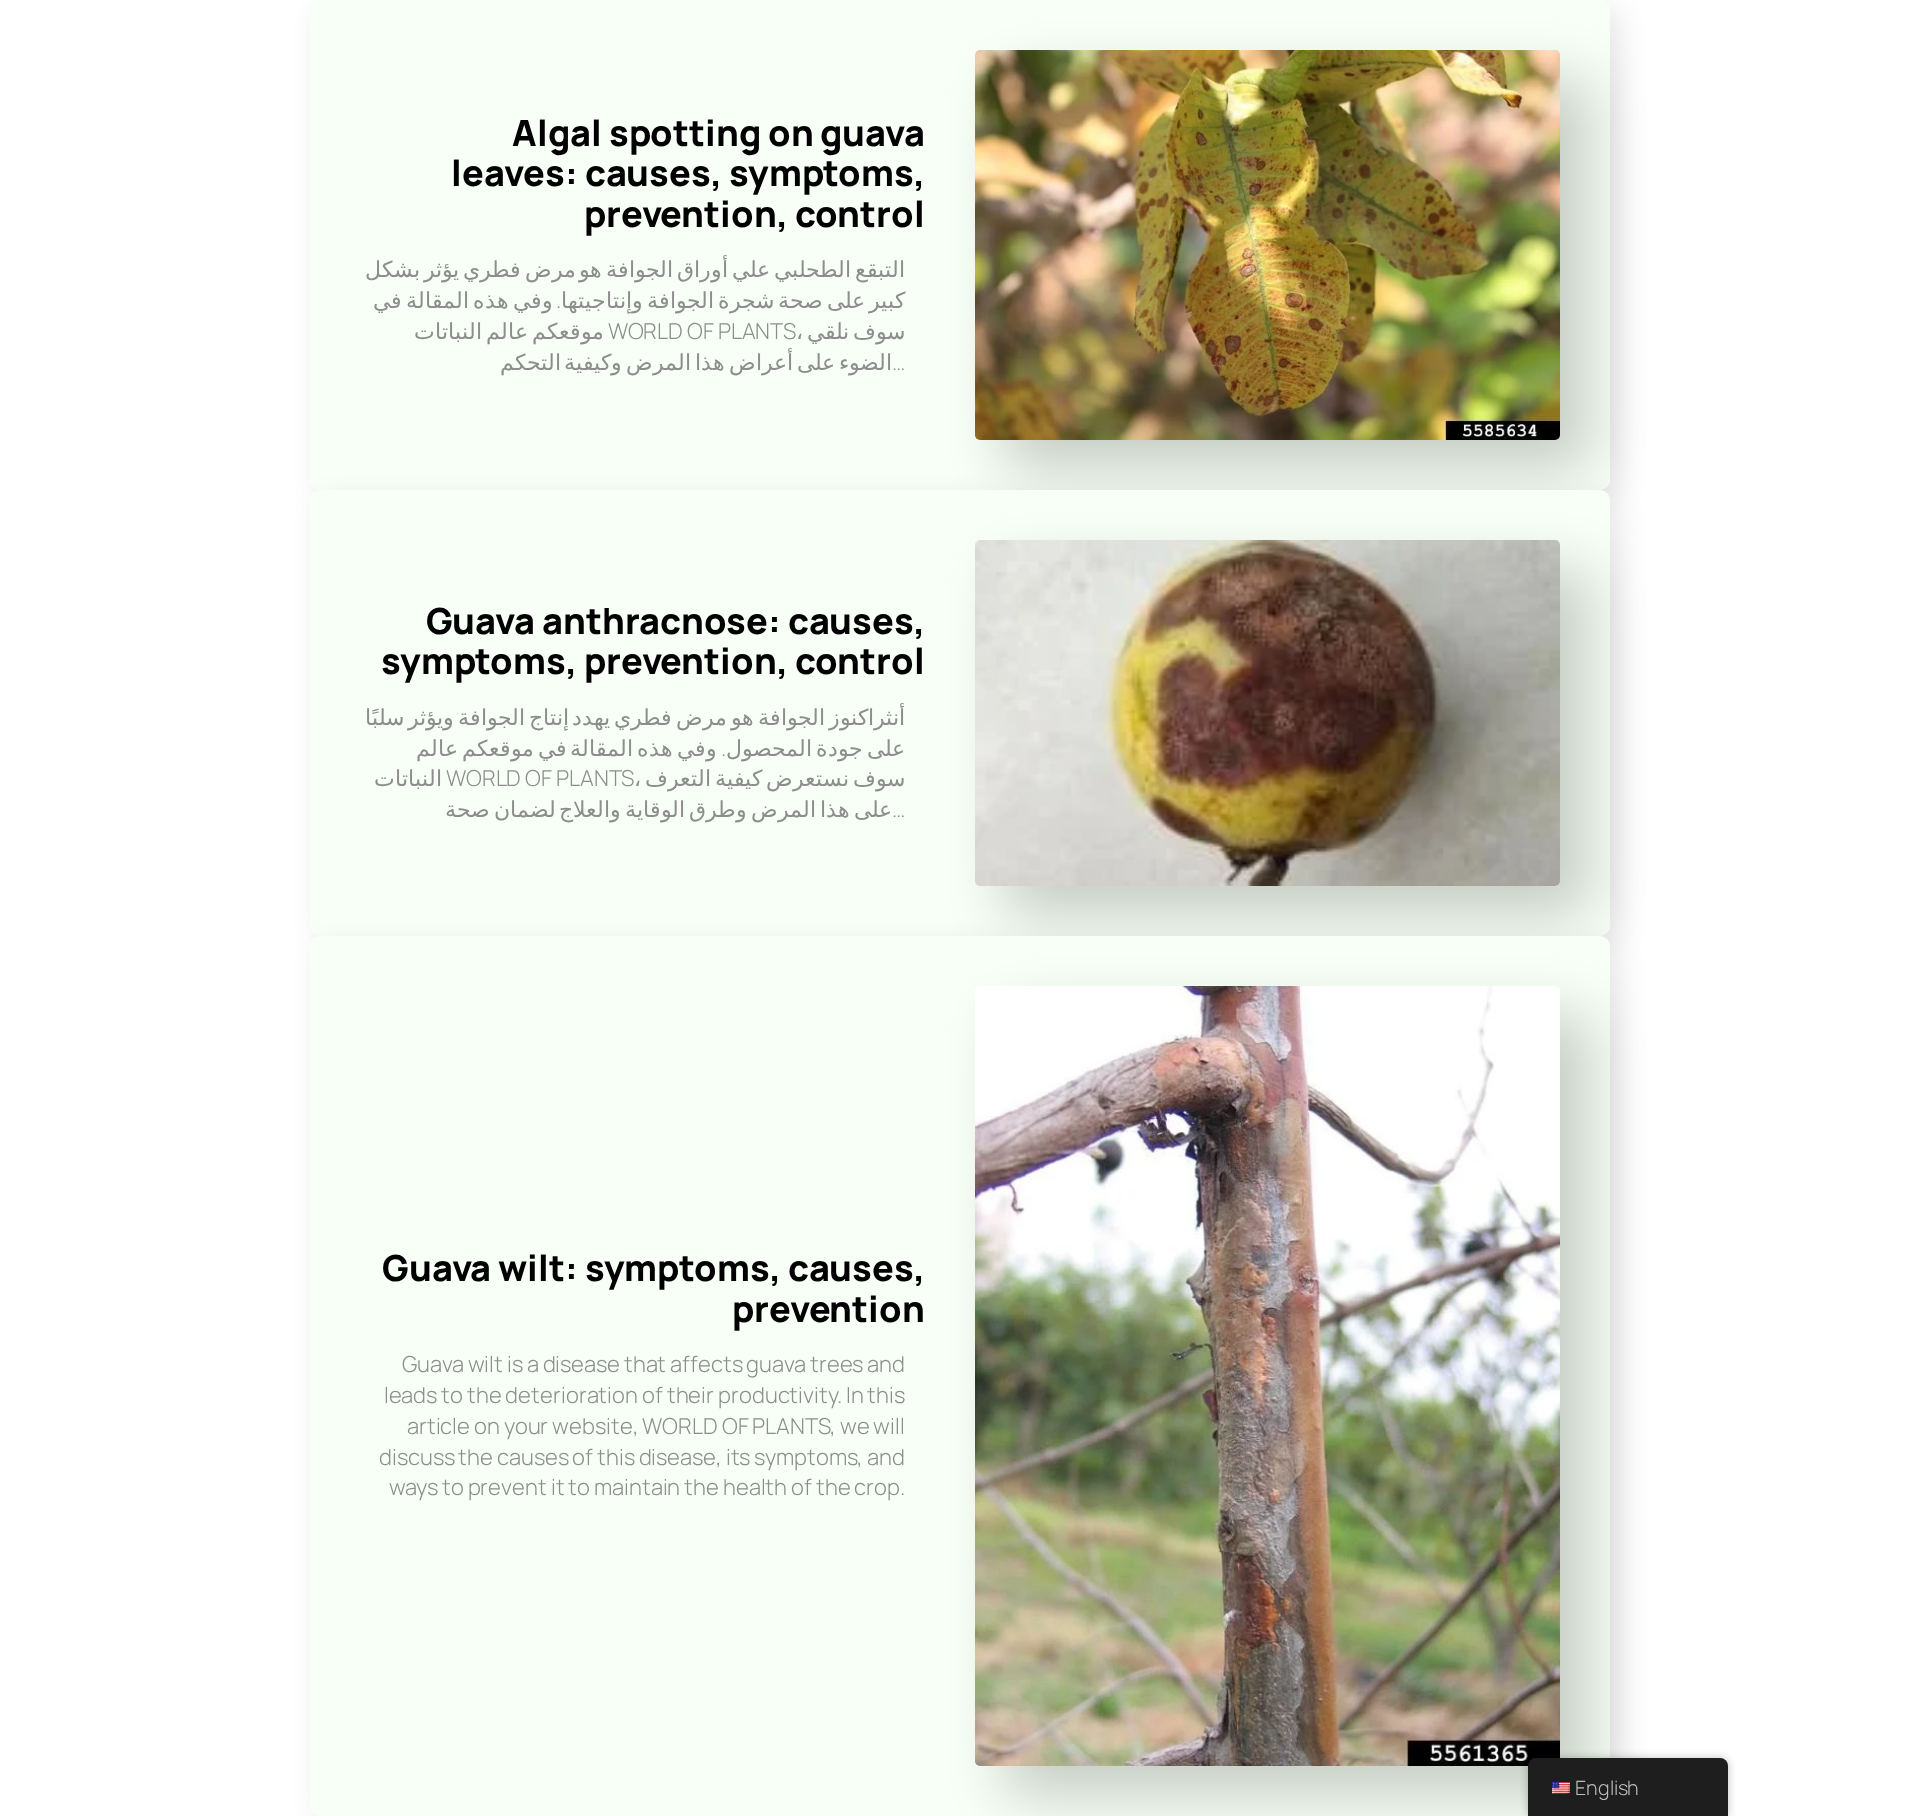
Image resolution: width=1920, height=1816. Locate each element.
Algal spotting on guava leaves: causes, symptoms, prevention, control (688, 173)
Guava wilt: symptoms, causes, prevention (653, 1288)
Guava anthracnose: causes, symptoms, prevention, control (653, 641)
